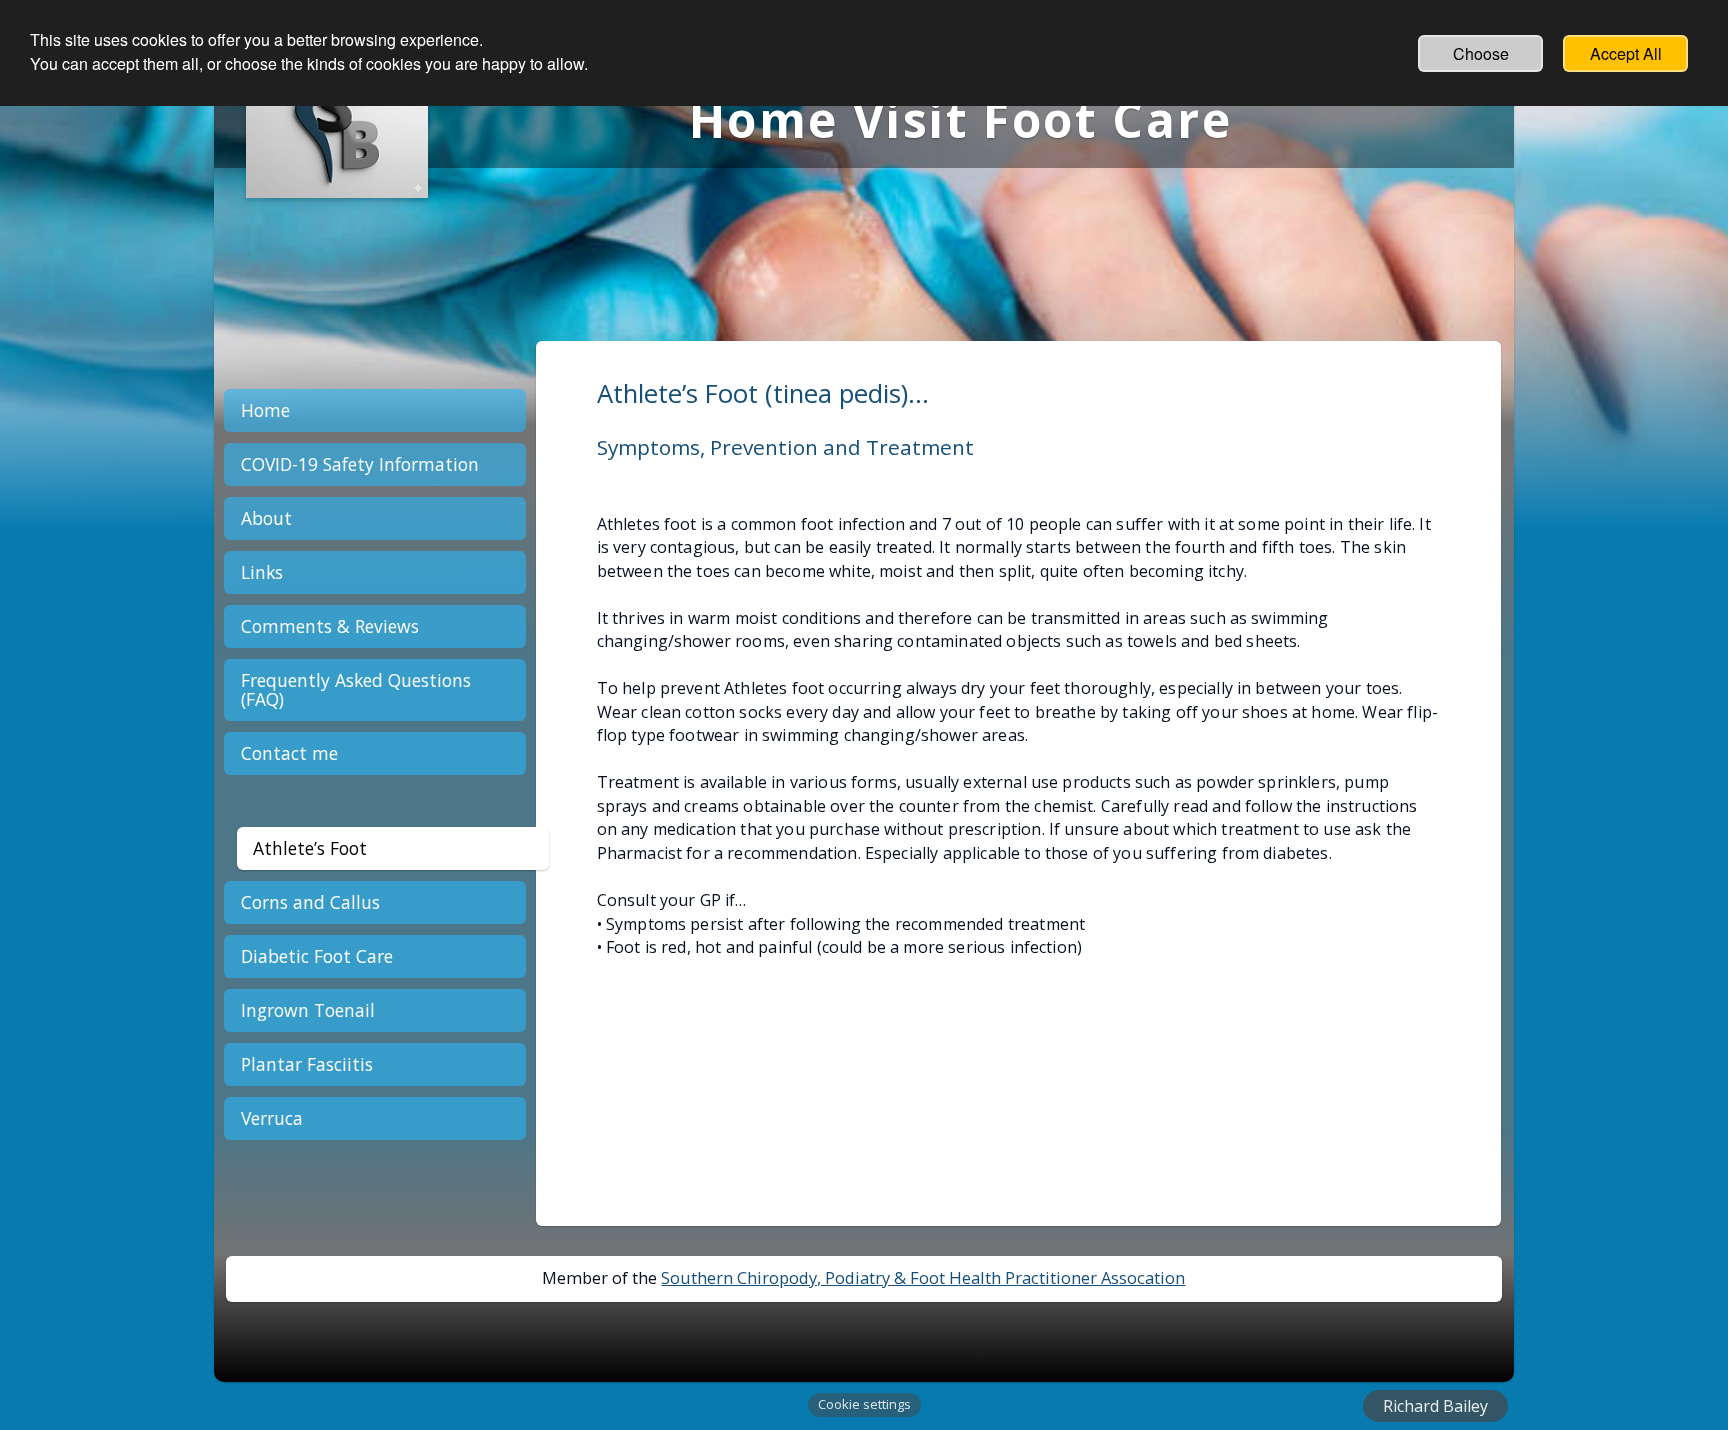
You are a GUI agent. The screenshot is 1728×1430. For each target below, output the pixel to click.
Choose (1481, 53)
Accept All (1626, 53)
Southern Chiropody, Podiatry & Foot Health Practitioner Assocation (923, 1277)
